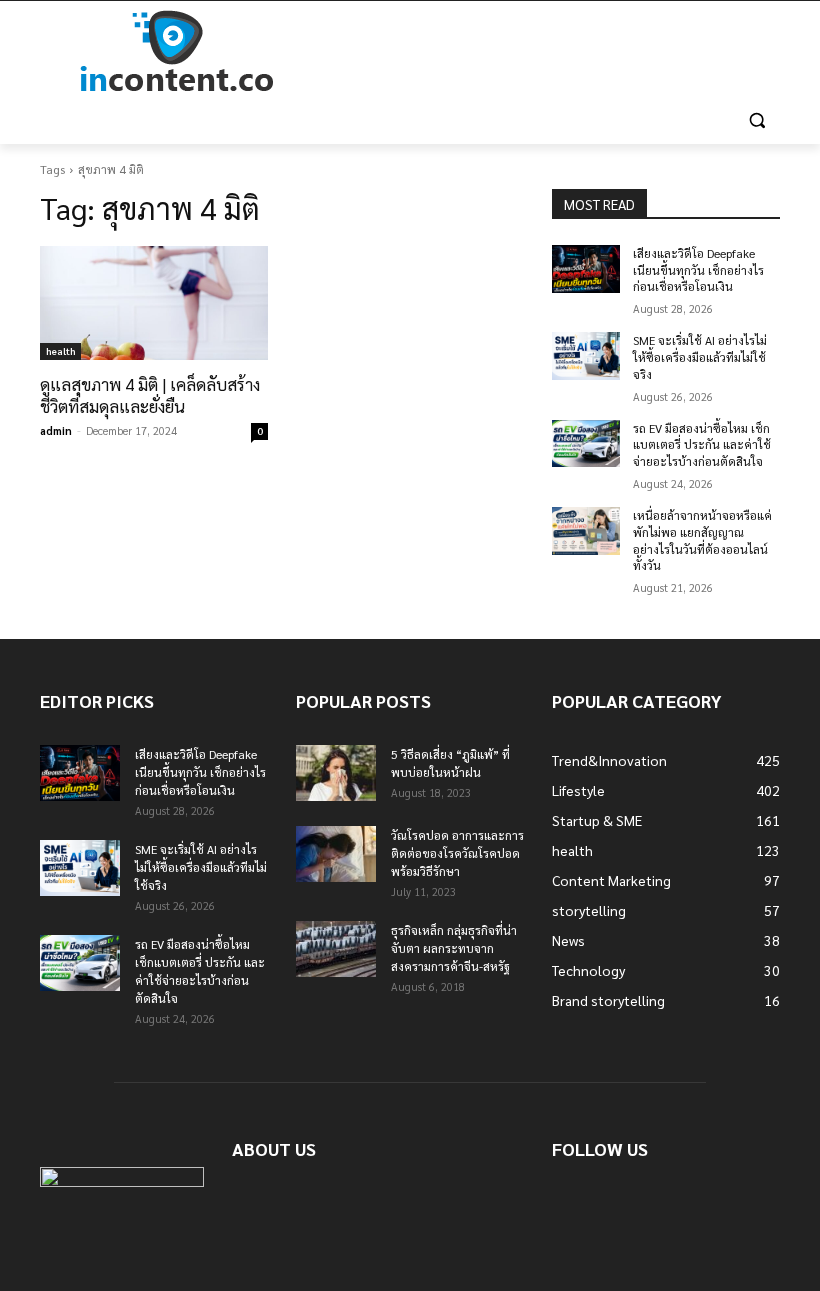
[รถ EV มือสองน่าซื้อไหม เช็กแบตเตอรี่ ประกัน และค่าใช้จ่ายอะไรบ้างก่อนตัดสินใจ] (586, 444)
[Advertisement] (546, 52)
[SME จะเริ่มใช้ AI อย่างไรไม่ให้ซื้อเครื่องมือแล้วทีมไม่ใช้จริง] (586, 356)
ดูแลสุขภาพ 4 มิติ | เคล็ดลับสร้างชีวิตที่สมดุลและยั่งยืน (150, 395)
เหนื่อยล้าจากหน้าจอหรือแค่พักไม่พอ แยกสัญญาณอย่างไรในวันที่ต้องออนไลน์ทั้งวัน (702, 540)
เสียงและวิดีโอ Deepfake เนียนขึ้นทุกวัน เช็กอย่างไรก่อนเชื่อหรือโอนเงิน (698, 270)
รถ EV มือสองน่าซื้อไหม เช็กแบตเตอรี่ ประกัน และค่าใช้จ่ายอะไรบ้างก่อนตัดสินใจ (702, 445)
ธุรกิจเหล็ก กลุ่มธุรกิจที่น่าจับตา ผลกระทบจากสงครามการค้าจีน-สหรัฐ (454, 948)
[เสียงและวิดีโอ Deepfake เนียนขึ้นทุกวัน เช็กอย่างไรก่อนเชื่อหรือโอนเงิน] (586, 269)
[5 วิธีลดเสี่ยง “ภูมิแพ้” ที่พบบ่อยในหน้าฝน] (336, 773)
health (60, 350)
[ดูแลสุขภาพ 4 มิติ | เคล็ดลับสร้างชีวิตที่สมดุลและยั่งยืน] (154, 303)
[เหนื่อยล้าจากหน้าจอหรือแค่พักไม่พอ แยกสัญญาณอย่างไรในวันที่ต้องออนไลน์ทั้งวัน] (586, 531)
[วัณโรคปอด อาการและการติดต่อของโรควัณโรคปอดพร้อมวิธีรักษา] (336, 854)
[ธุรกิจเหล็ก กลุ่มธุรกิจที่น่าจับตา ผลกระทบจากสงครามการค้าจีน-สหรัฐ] (336, 949)
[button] (756, 120)
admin (56, 430)
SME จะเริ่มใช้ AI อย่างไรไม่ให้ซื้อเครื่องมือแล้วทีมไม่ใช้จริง (700, 357)
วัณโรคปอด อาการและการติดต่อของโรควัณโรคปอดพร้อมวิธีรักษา (457, 853)
